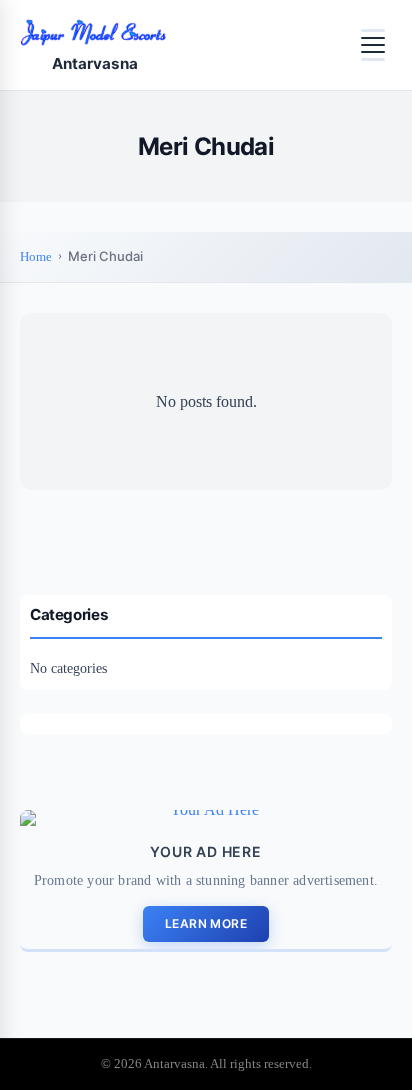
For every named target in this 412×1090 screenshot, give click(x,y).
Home (36, 256)
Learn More (206, 923)
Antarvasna (95, 63)
